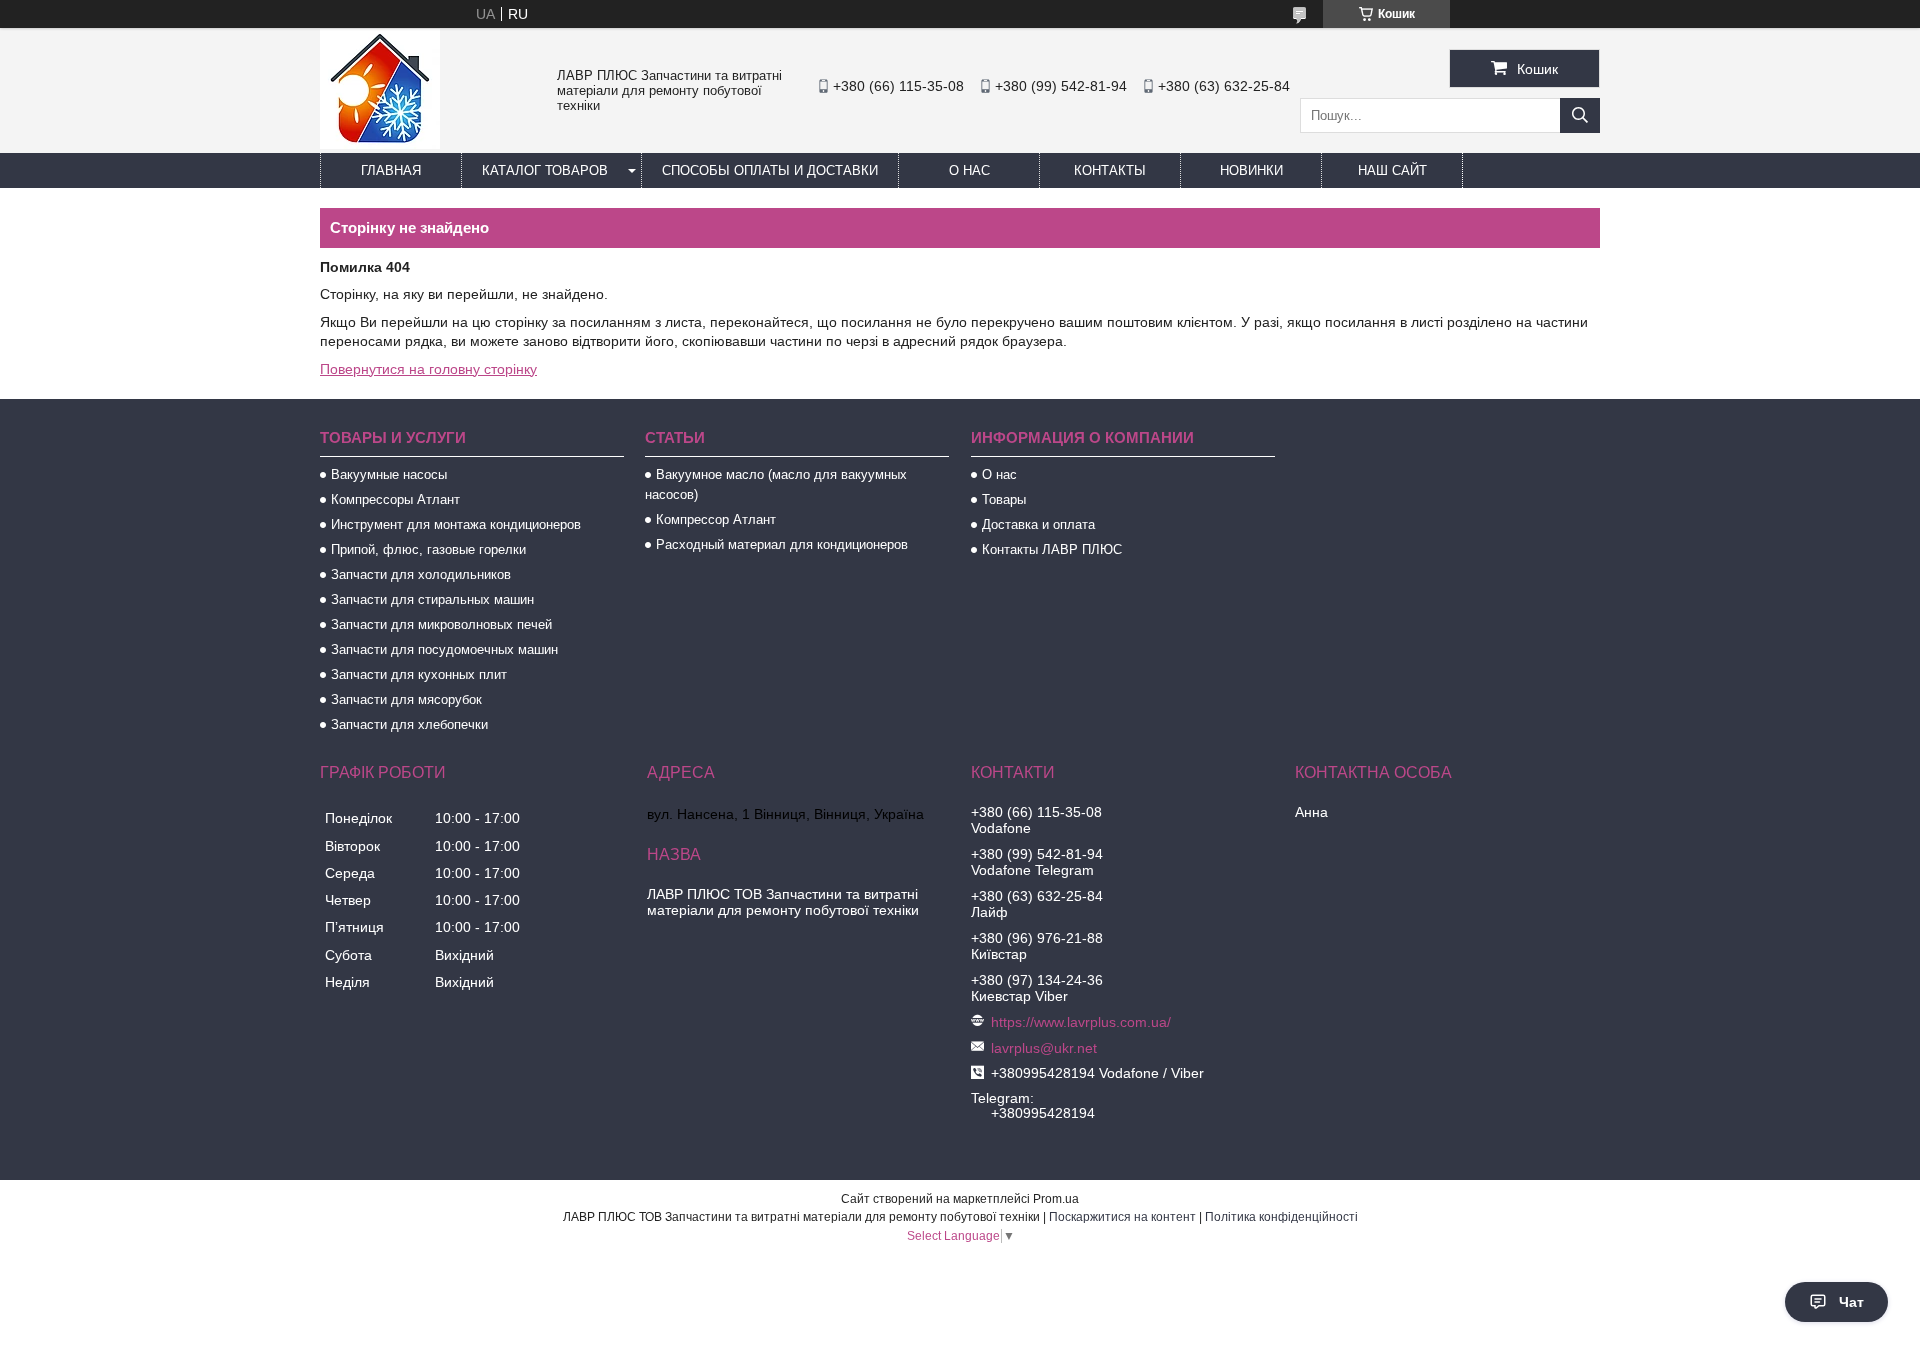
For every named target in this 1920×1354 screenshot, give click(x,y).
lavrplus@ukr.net (1044, 1048)
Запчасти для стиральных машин (432, 599)
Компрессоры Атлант (395, 499)
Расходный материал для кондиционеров (782, 544)
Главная (391, 170)
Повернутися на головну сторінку (428, 369)
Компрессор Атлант (716, 519)
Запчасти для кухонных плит (419, 674)
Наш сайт (1392, 170)
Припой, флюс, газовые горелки (428, 549)
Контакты (1110, 170)
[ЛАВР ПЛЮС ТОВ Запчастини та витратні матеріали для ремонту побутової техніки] (380, 144)
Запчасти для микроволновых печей (441, 624)
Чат (1851, 1302)
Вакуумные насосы (389, 474)
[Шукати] (1580, 115)
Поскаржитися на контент (1122, 1217)
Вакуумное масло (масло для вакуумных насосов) (776, 484)
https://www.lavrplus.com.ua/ (1081, 1022)
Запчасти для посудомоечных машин (444, 649)
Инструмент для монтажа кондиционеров (456, 524)
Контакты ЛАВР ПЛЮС (1052, 549)
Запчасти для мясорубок (406, 699)
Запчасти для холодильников (421, 574)
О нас (969, 170)
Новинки (1251, 170)
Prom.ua (1056, 1199)
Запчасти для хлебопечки (409, 724)
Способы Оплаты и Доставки (770, 170)
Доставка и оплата (1038, 524)
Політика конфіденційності (1281, 1217)
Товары (1004, 499)
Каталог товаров (545, 170)
